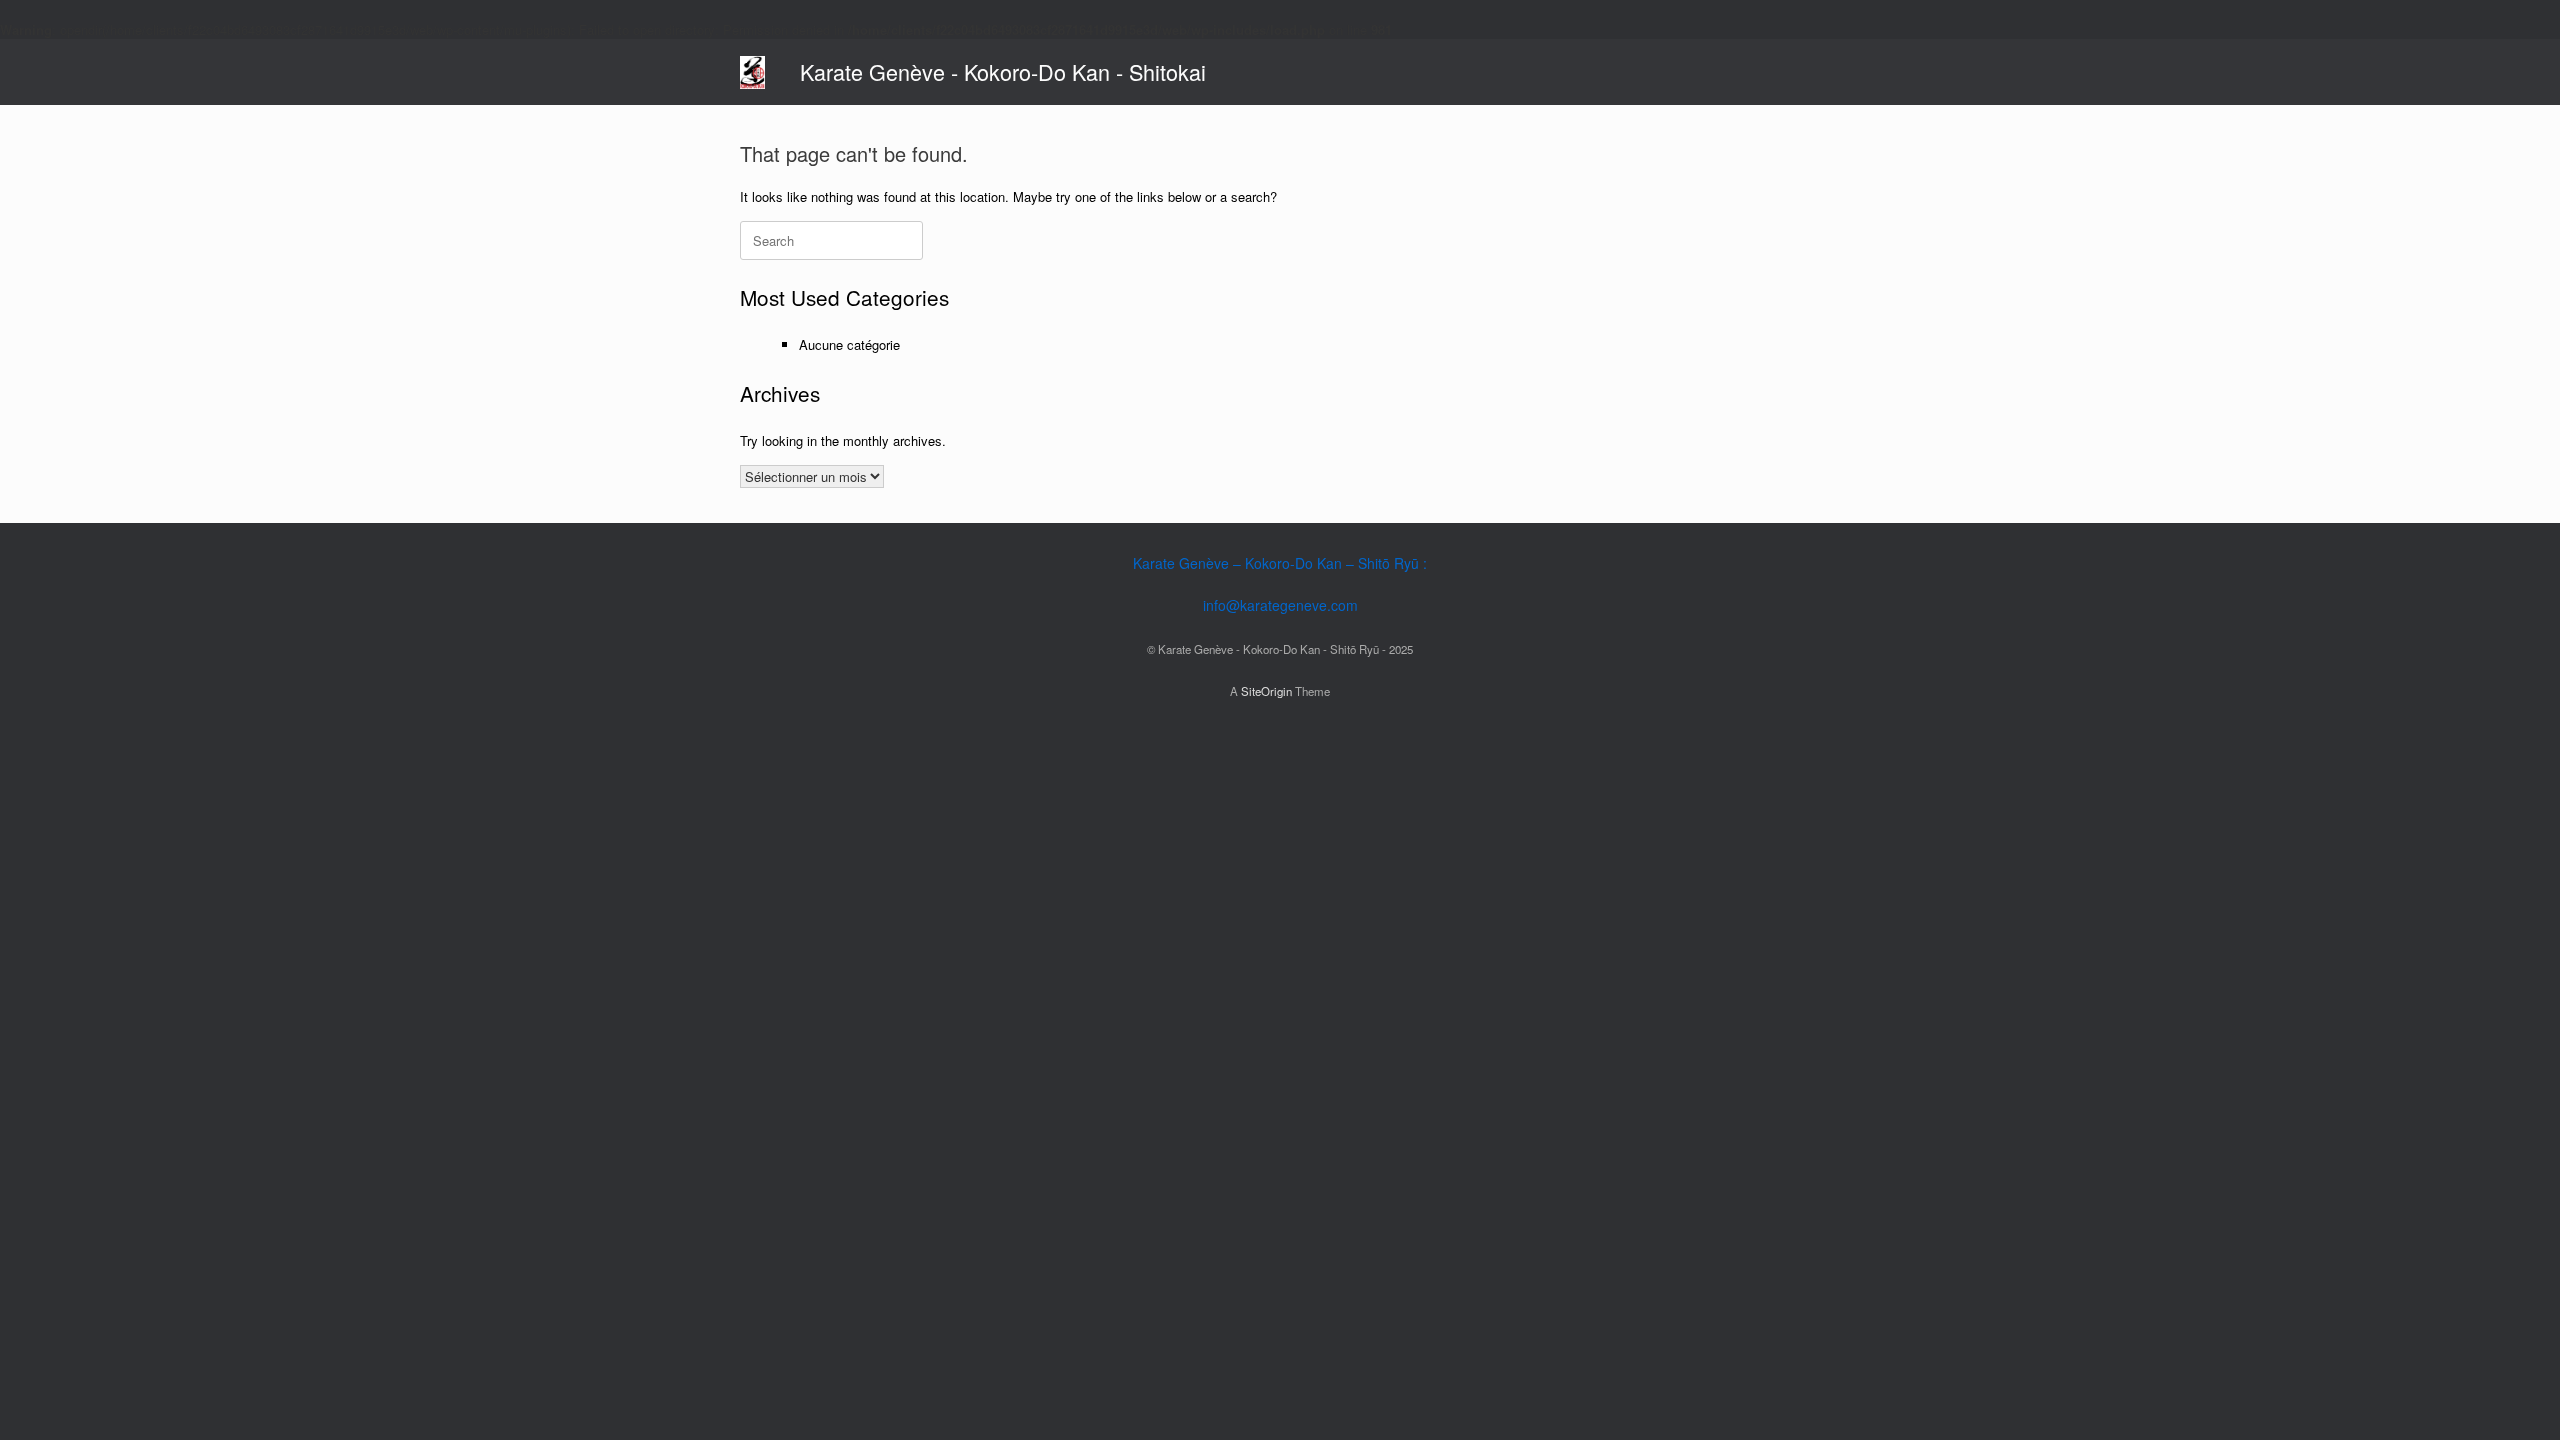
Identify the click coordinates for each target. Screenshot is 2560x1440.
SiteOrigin (1266, 691)
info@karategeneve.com (1280, 605)
